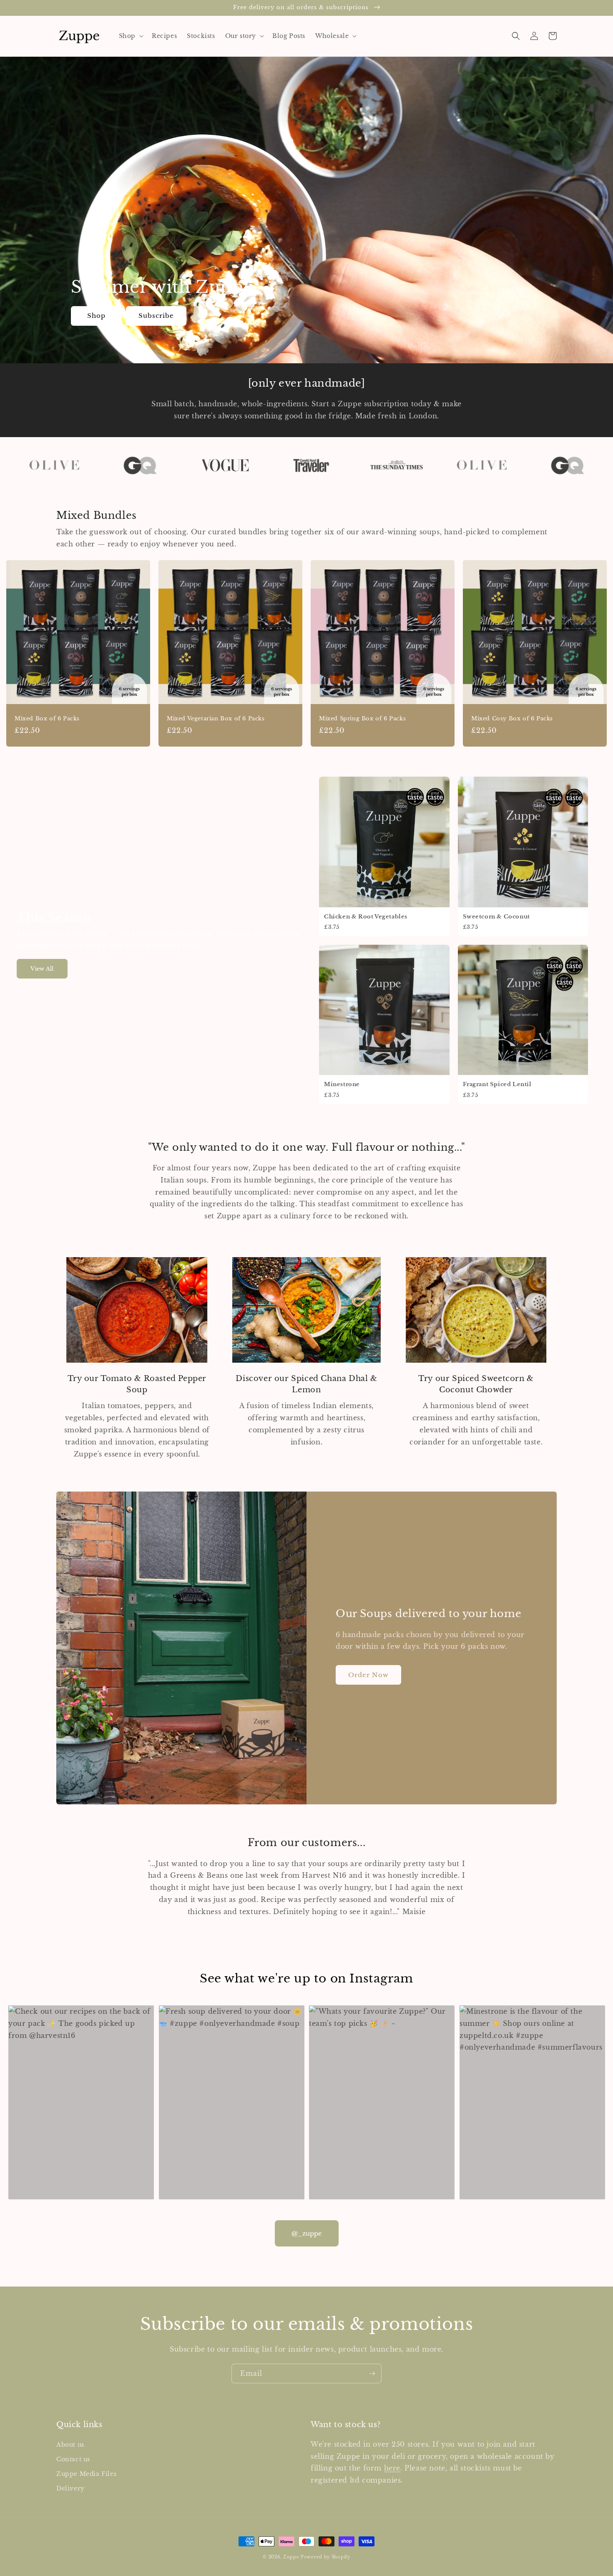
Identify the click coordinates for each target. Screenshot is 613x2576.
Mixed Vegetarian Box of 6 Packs (216, 719)
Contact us (73, 2459)
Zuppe (291, 2557)
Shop (96, 316)
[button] (130, 36)
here (392, 2468)
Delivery (70, 2488)
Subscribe (156, 316)
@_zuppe (307, 2233)
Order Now (368, 1675)
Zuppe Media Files (86, 2474)
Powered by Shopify (325, 2557)
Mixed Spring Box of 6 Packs (362, 719)
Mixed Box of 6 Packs (47, 719)
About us (70, 2445)
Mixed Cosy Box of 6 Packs (512, 719)
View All (42, 969)
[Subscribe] (372, 2373)
